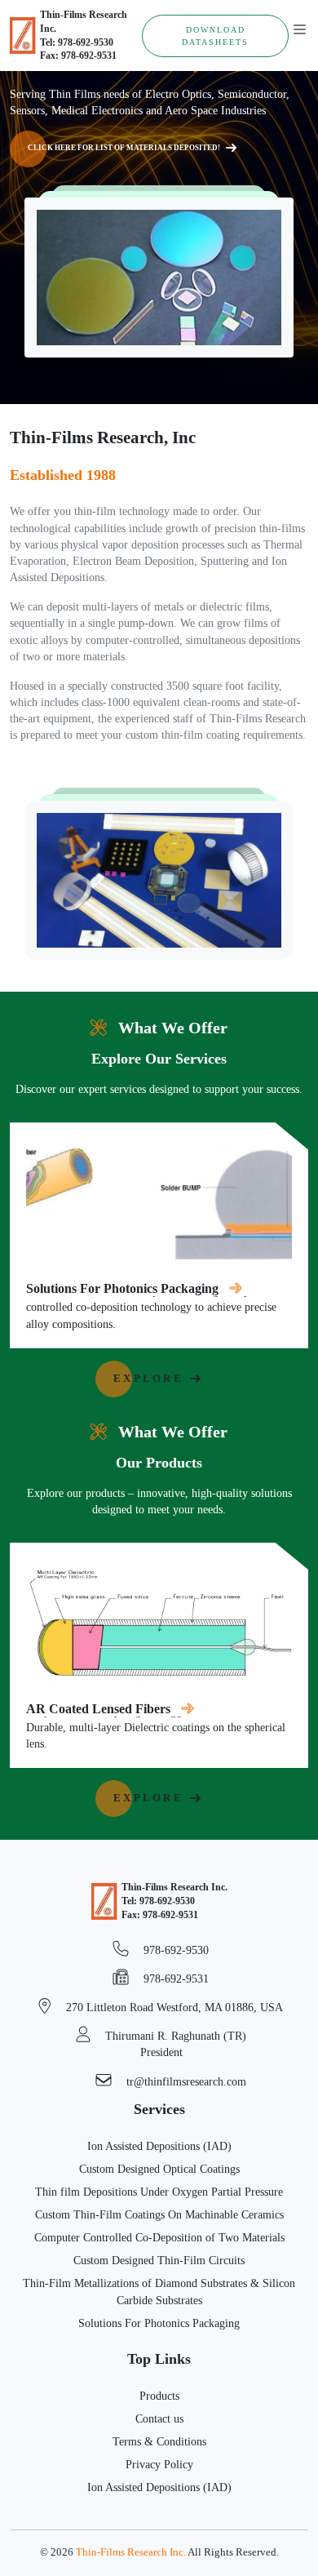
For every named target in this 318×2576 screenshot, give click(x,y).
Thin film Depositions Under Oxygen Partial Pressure (159, 2192)
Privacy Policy (159, 2464)
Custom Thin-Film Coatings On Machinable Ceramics (159, 2214)
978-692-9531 (174, 1979)
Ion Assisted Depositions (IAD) (159, 2146)
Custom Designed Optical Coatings (159, 2169)
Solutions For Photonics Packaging (159, 2323)
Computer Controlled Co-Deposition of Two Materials (159, 2237)
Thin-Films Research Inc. (131, 2552)
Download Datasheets (215, 36)
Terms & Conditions (159, 2441)
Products (159, 2396)
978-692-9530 (174, 1950)
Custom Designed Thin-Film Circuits (159, 2260)
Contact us (159, 2418)
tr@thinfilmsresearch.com (185, 2081)
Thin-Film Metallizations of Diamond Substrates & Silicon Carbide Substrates (159, 2291)
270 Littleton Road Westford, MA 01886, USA (173, 2007)
